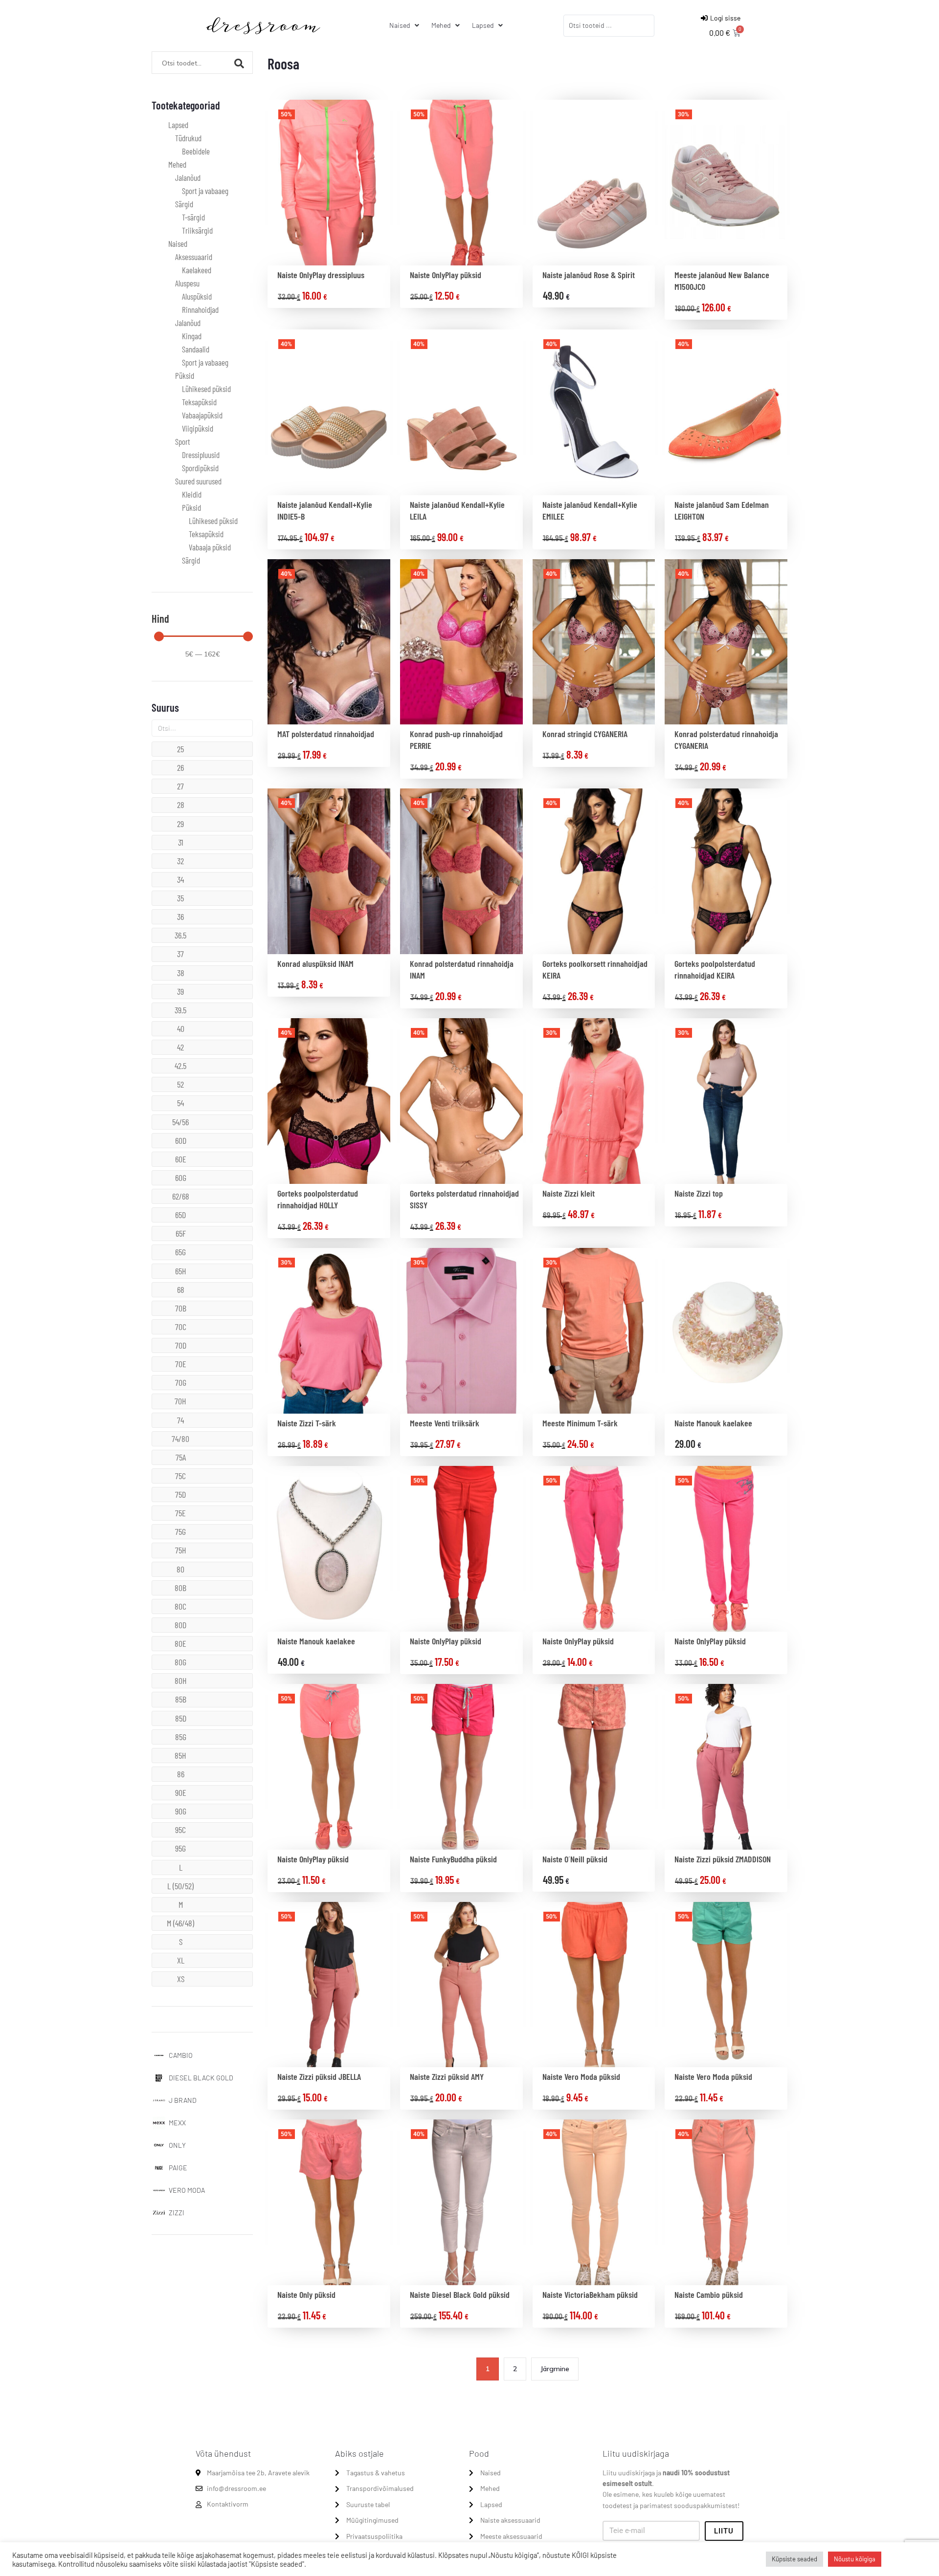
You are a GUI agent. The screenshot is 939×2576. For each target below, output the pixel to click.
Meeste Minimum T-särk (580, 1423)
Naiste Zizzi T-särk (307, 1423)
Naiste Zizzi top (699, 1193)
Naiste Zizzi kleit (569, 1193)
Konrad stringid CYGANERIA (585, 734)
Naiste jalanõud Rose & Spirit (589, 275)
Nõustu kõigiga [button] (855, 2559)
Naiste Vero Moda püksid (581, 2076)
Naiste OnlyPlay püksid (446, 275)
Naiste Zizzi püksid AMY (447, 2076)
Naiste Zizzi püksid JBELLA (319, 2076)
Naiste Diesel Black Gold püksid (460, 2294)
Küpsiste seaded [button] (794, 2559)
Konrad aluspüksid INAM (315, 963)
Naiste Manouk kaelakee (713, 1423)
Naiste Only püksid (306, 2294)
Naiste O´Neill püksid (575, 1859)
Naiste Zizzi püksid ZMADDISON (723, 1859)
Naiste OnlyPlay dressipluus (321, 275)
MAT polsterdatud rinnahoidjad (326, 734)
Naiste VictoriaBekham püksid (590, 2294)
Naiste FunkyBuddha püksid (453, 1859)
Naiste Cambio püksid (709, 2294)
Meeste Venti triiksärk (445, 1423)
